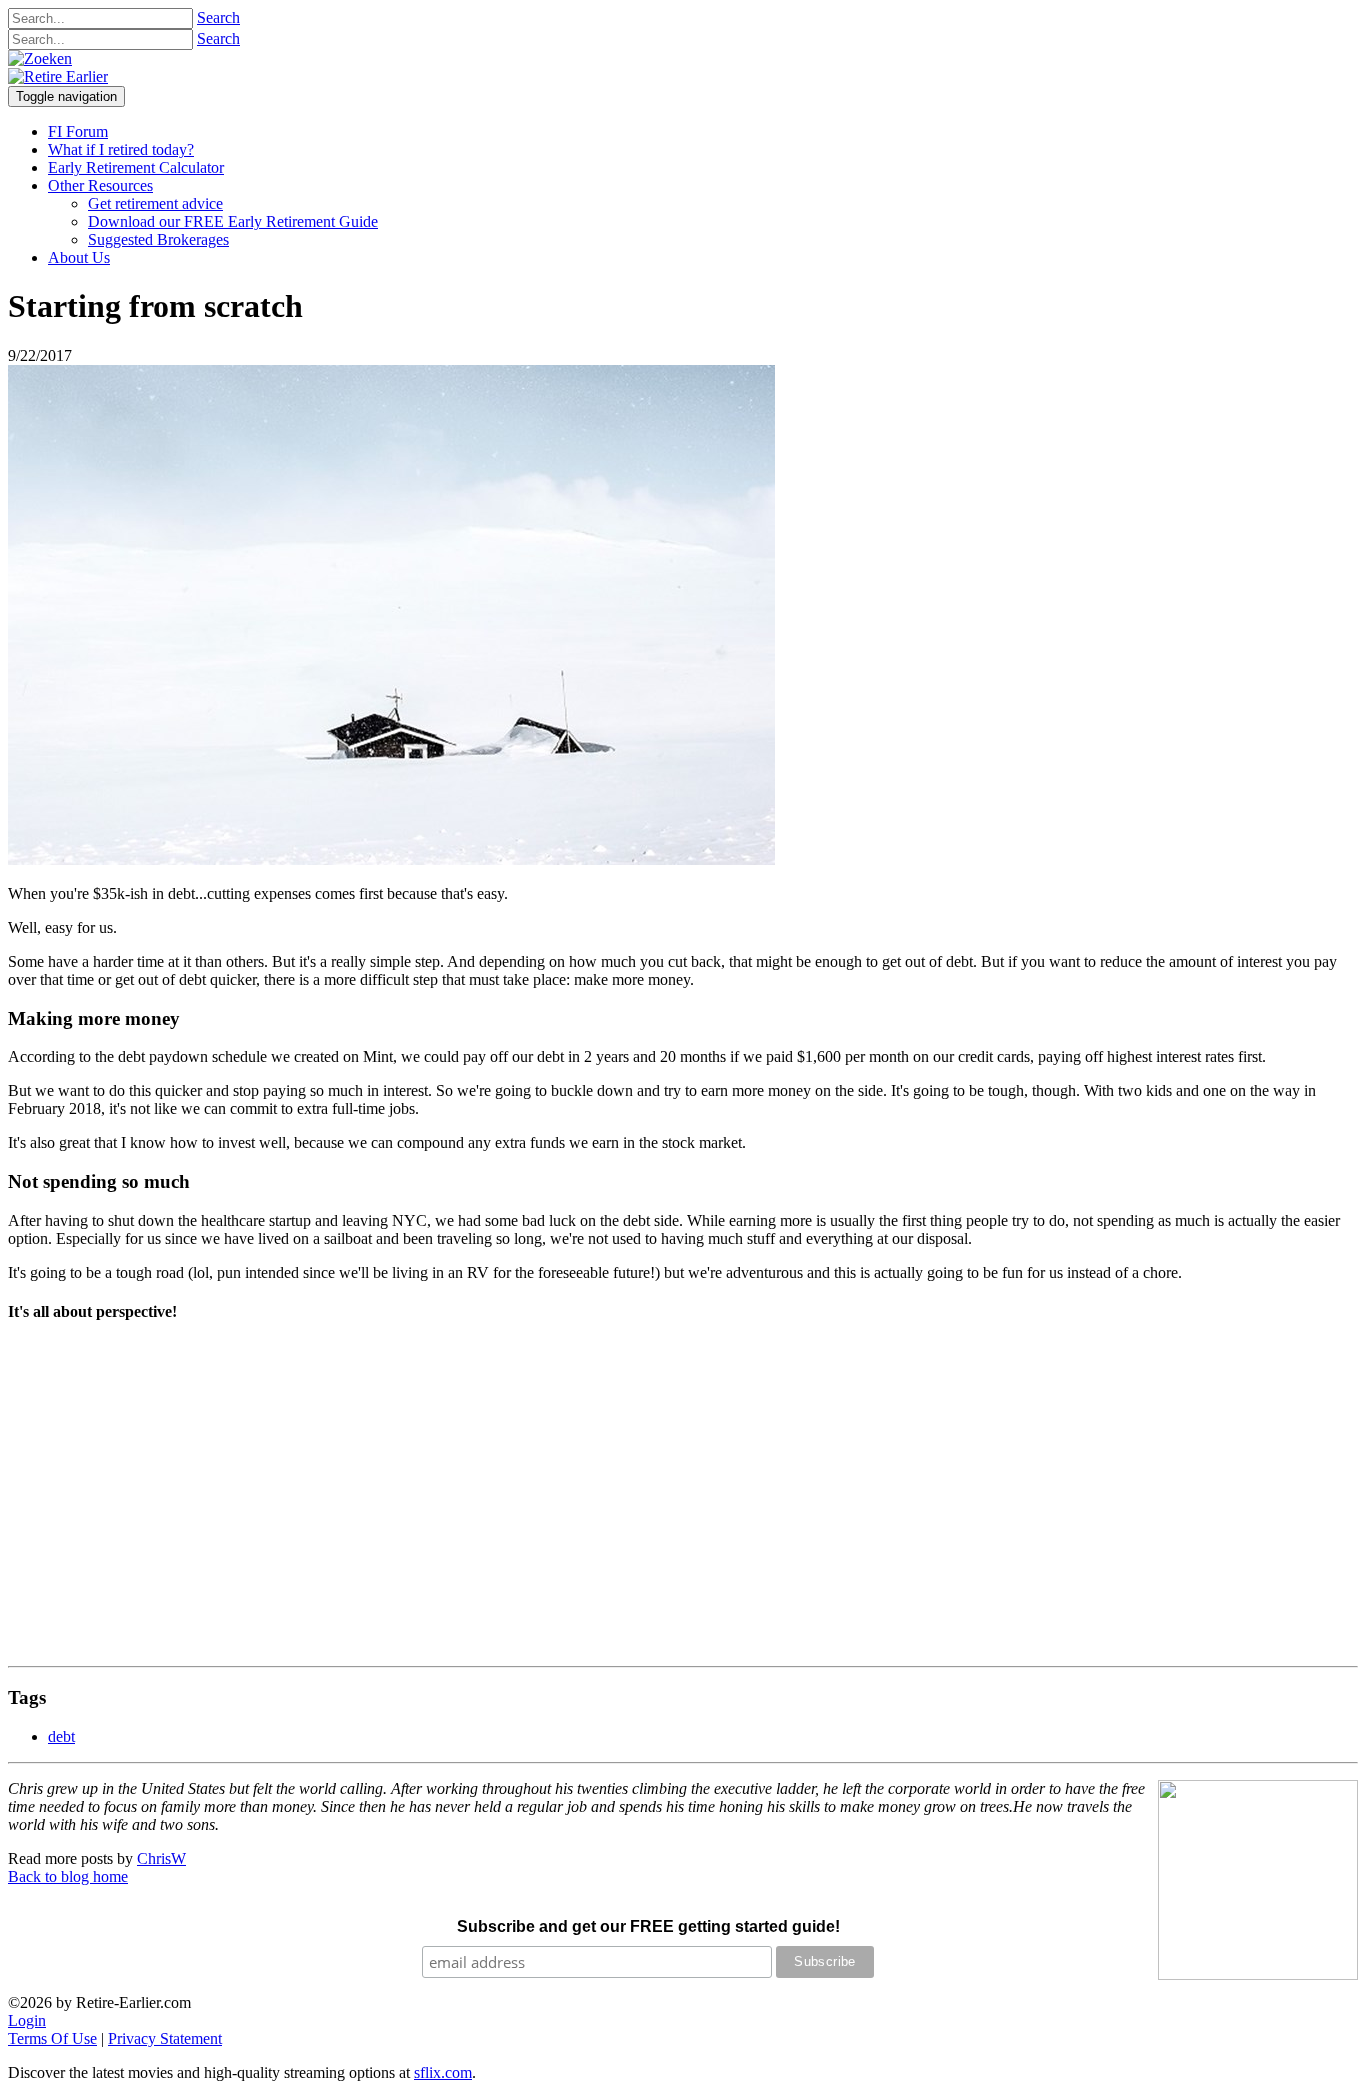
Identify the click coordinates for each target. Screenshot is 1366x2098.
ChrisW (161, 1858)
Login (27, 2020)
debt (61, 1736)
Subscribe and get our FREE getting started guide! (648, 1926)
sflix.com (443, 2072)
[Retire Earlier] (58, 76)
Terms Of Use (52, 2038)
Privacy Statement (165, 2038)
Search (218, 17)
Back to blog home (68, 1876)
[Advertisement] (608, 1500)
